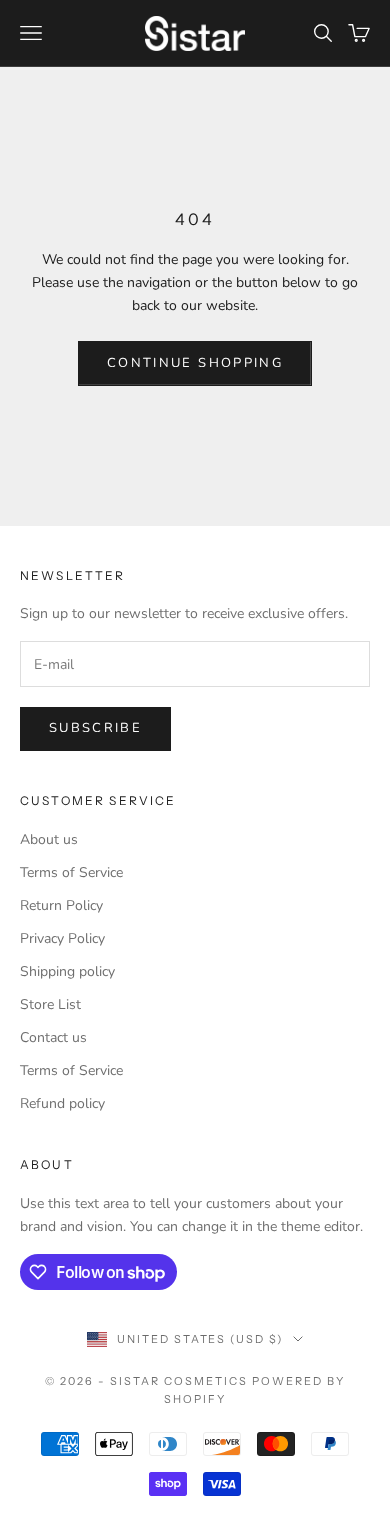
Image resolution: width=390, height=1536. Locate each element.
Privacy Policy (62, 938)
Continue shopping (195, 363)
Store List (50, 1004)
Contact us (53, 1037)
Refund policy (62, 1103)
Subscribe (95, 728)
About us (49, 839)
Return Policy (61, 905)
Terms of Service (71, 872)
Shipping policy (67, 971)
